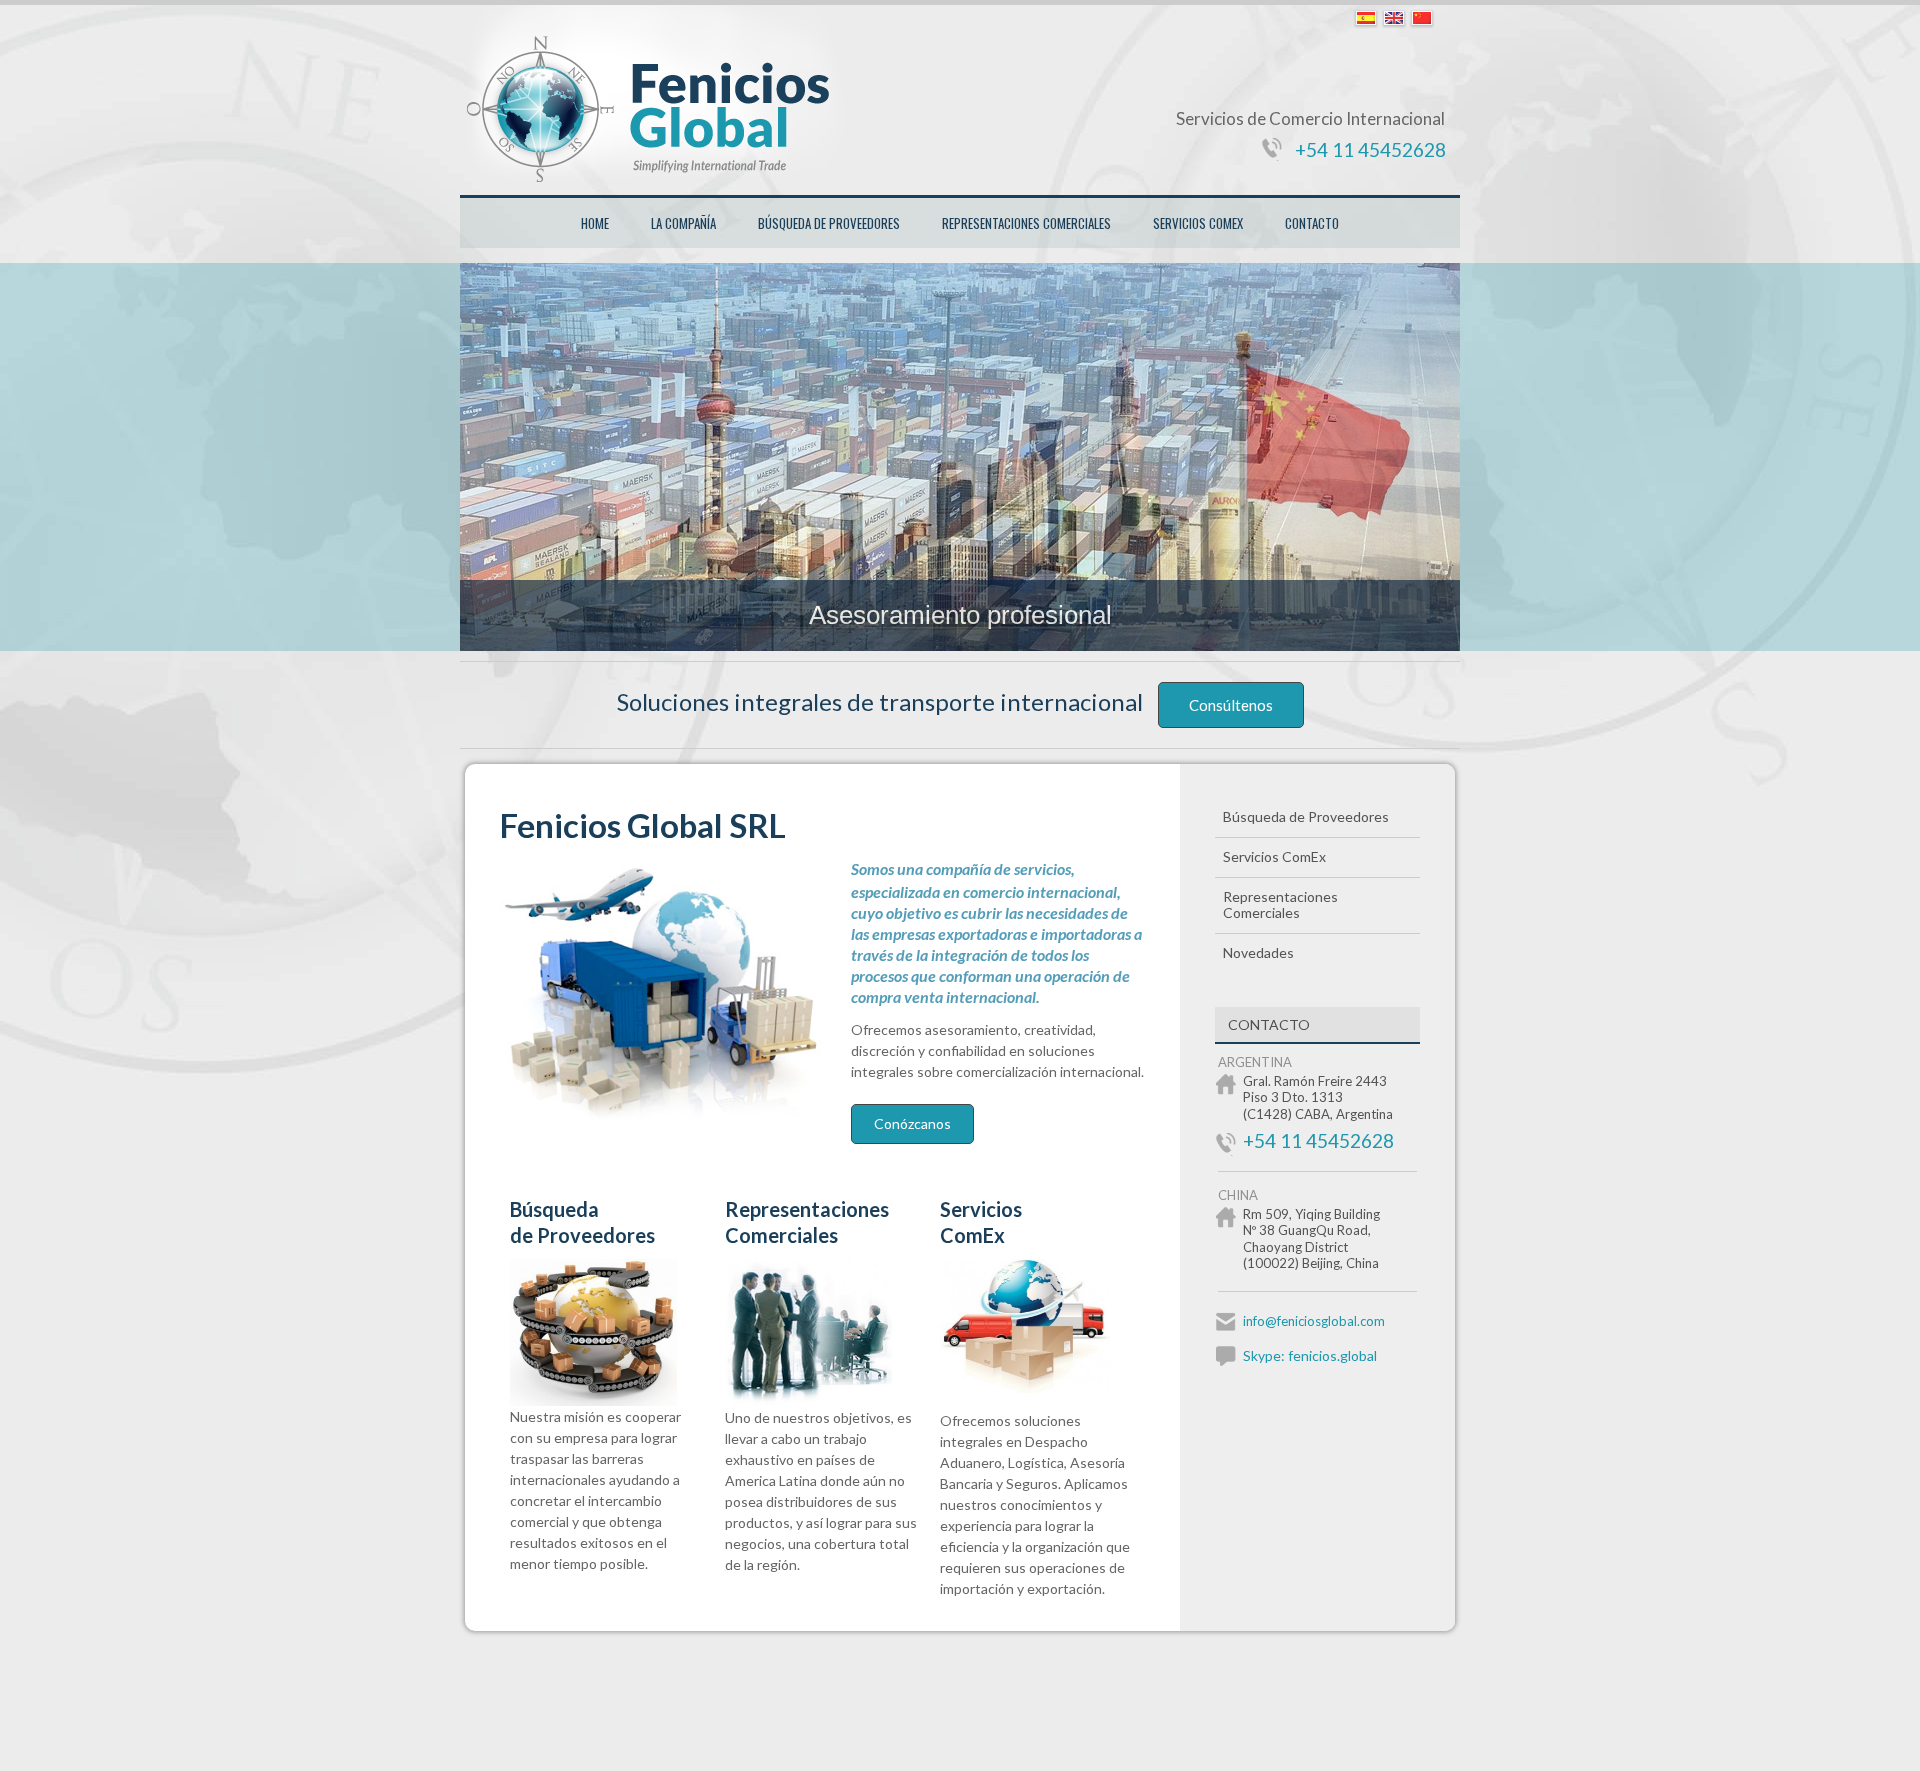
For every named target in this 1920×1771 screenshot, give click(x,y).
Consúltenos (1231, 705)
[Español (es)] (1366, 19)
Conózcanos (912, 1123)
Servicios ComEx (1198, 223)
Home (595, 223)
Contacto (1312, 223)
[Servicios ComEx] (1037, 1387)
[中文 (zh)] (1422, 19)
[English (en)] (1394, 19)
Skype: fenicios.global (1310, 1355)
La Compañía (683, 223)
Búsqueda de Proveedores (829, 223)
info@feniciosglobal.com (1314, 1321)
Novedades (1258, 952)
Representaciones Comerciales (1026, 223)
